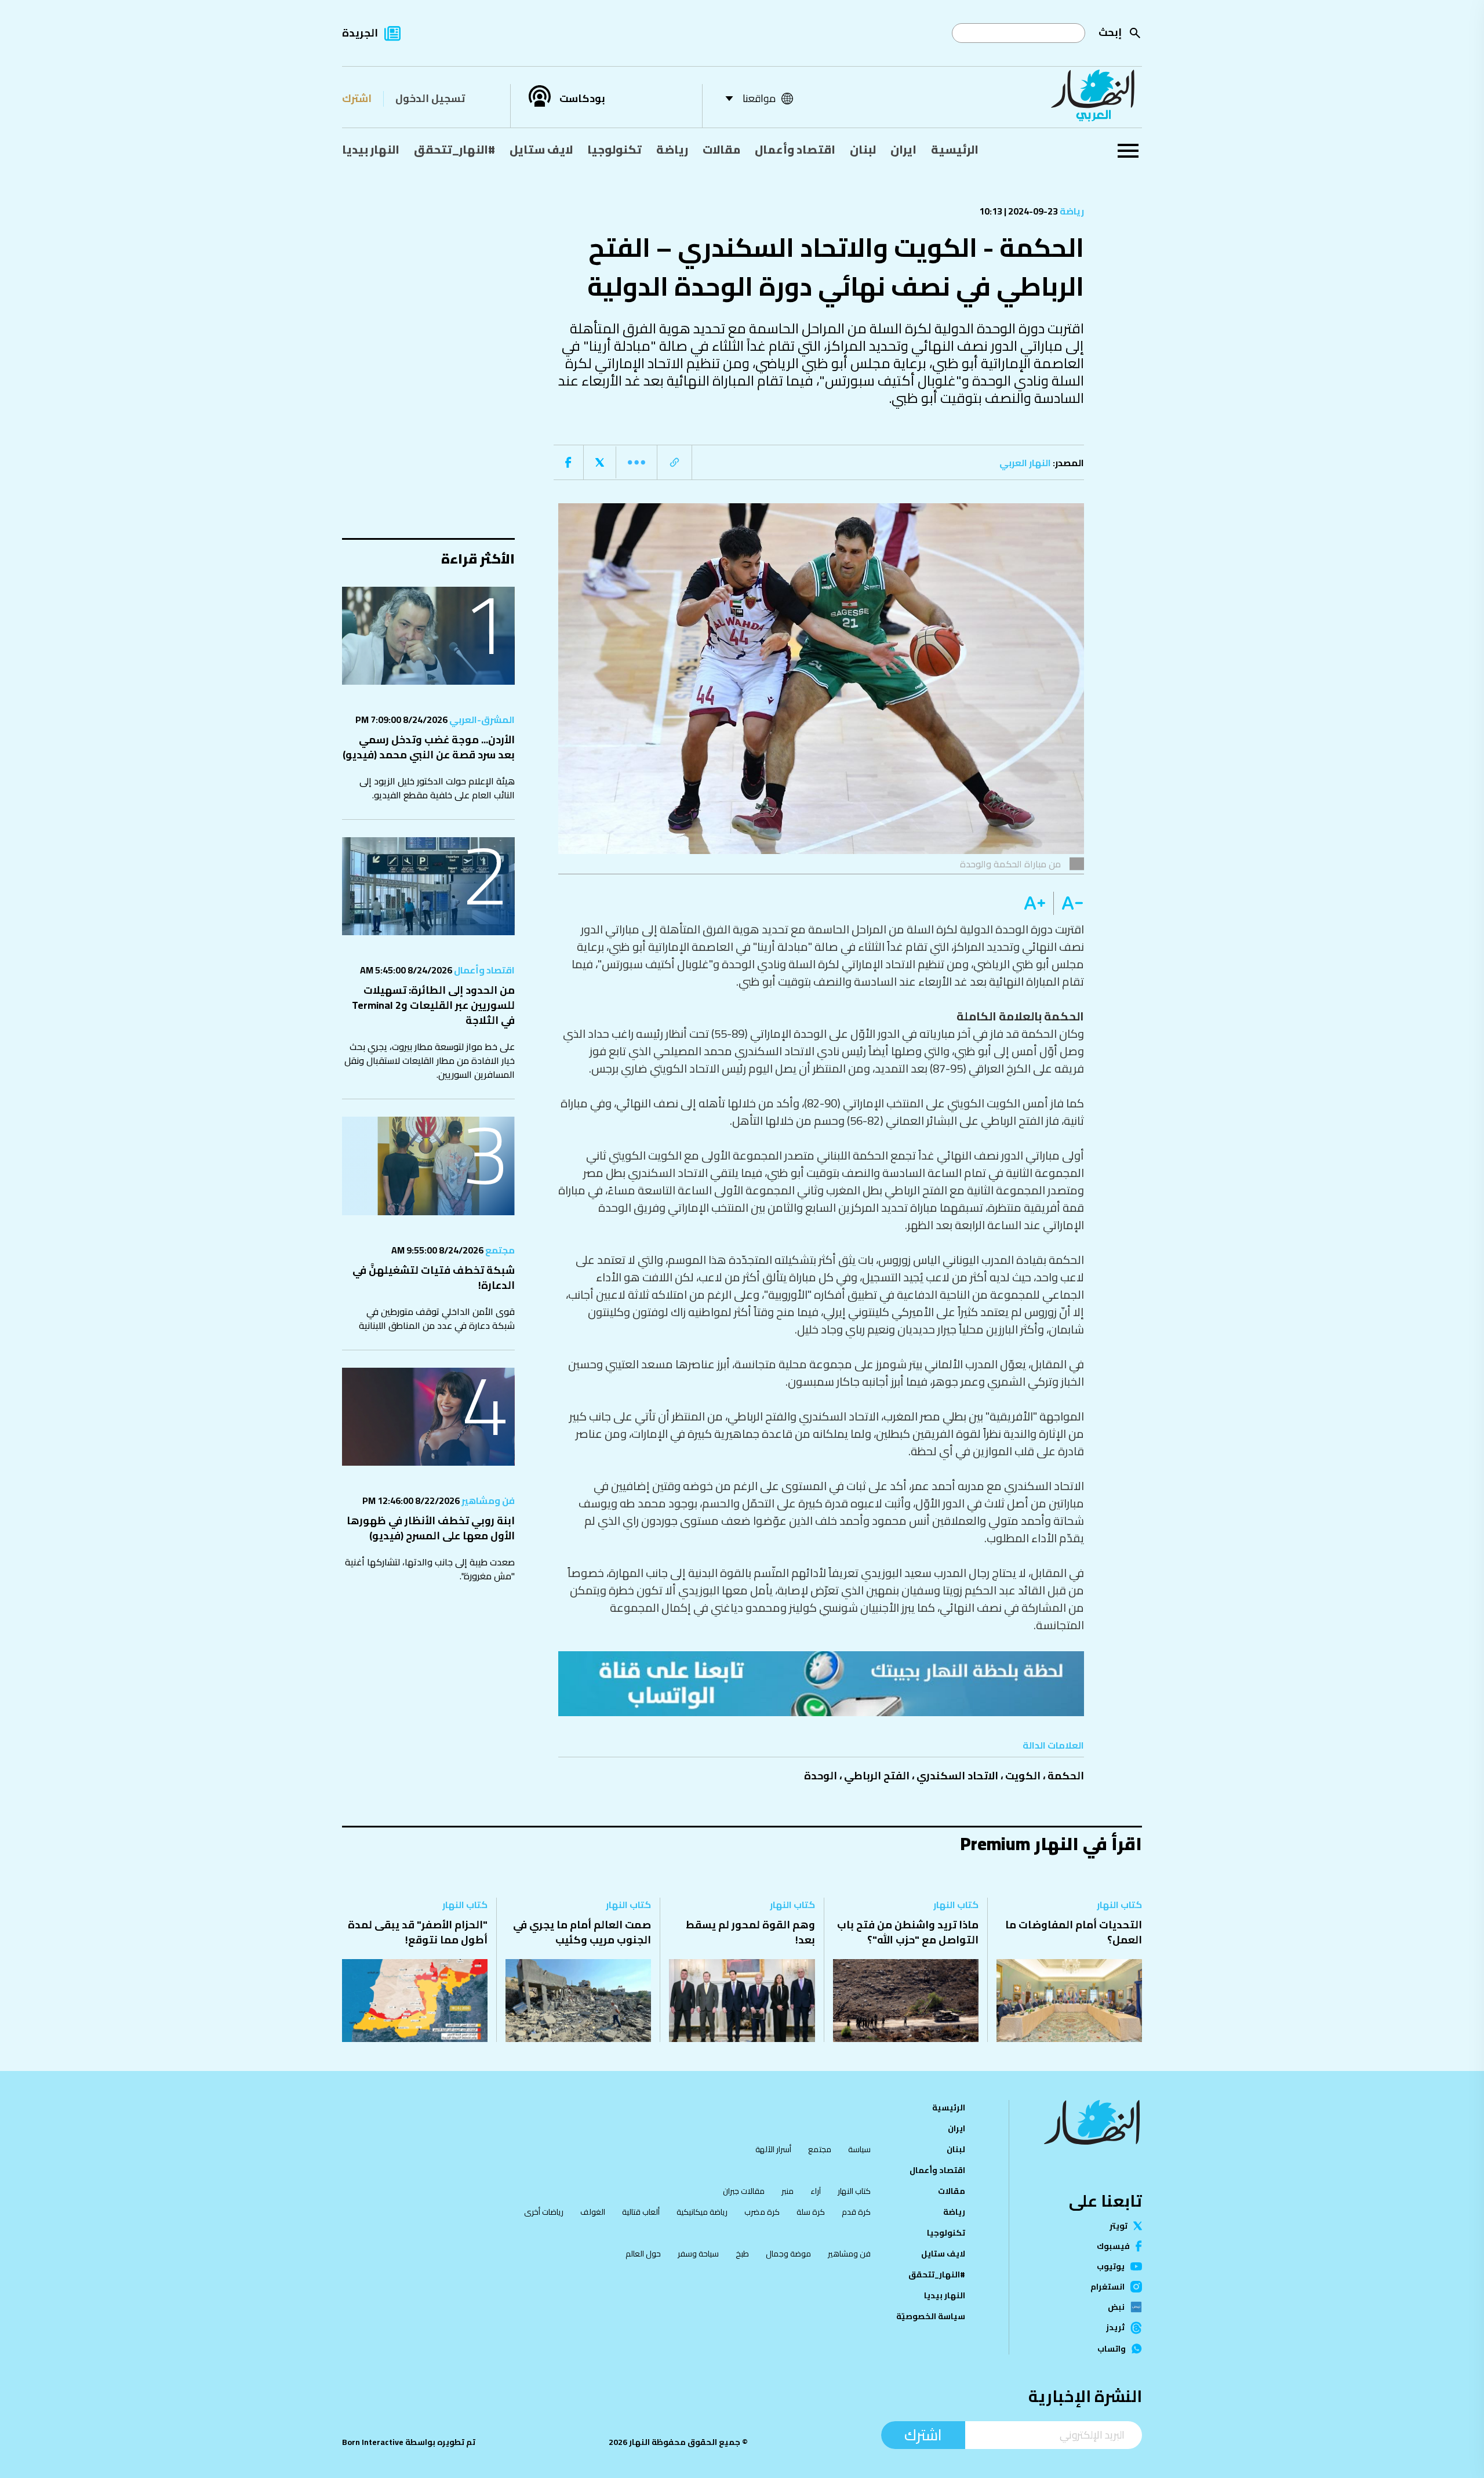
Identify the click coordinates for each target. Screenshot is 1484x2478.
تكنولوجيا (614, 149)
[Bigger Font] (1035, 903)
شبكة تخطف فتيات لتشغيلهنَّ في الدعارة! (434, 1278)
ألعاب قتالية (641, 2212)
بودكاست (582, 99)
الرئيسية (955, 149)
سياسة (859, 2149)
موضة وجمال (788, 2254)
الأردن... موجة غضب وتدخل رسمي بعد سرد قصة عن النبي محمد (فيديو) (429, 747)
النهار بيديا (371, 149)
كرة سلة (811, 2212)
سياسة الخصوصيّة (931, 2316)
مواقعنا (759, 98)
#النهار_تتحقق (454, 149)
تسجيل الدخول (430, 98)
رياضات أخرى (544, 2212)
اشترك (357, 98)
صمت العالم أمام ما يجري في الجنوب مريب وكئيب (582, 1932)
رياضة (672, 149)
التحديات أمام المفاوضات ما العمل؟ (1074, 1932)
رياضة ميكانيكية (702, 2212)
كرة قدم (856, 2212)
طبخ (742, 2254)
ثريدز (1115, 2328)
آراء (816, 2191)
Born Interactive (373, 2442)
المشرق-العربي (481, 720)
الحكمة (1066, 1776)
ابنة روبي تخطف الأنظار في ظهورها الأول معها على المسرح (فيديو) (431, 1528)
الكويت (1023, 1776)
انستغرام (1107, 2287)
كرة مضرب (762, 2212)
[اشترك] (821, 1684)
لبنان (863, 149)
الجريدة (360, 33)
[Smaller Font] (1069, 903)
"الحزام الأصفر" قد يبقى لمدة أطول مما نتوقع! (418, 1932)
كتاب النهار (1119, 1905)
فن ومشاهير (487, 1500)
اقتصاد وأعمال (795, 149)
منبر (788, 2191)
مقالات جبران (744, 2191)
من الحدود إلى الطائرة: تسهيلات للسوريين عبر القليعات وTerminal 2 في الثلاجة (433, 1005)
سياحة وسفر (698, 2254)
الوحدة (821, 1776)
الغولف (593, 2212)
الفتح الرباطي (877, 1776)
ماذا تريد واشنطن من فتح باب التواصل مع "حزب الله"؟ (908, 1932)
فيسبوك (1113, 2246)
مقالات (721, 149)
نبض (1116, 2307)
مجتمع (499, 1250)
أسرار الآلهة (773, 2149)
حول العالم (643, 2254)
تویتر (1119, 2226)
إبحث (1110, 32)
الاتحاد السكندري (957, 1776)
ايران (903, 149)
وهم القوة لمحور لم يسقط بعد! (750, 1932)
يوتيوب (1111, 2266)
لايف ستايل (541, 149)
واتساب (1112, 2349)
